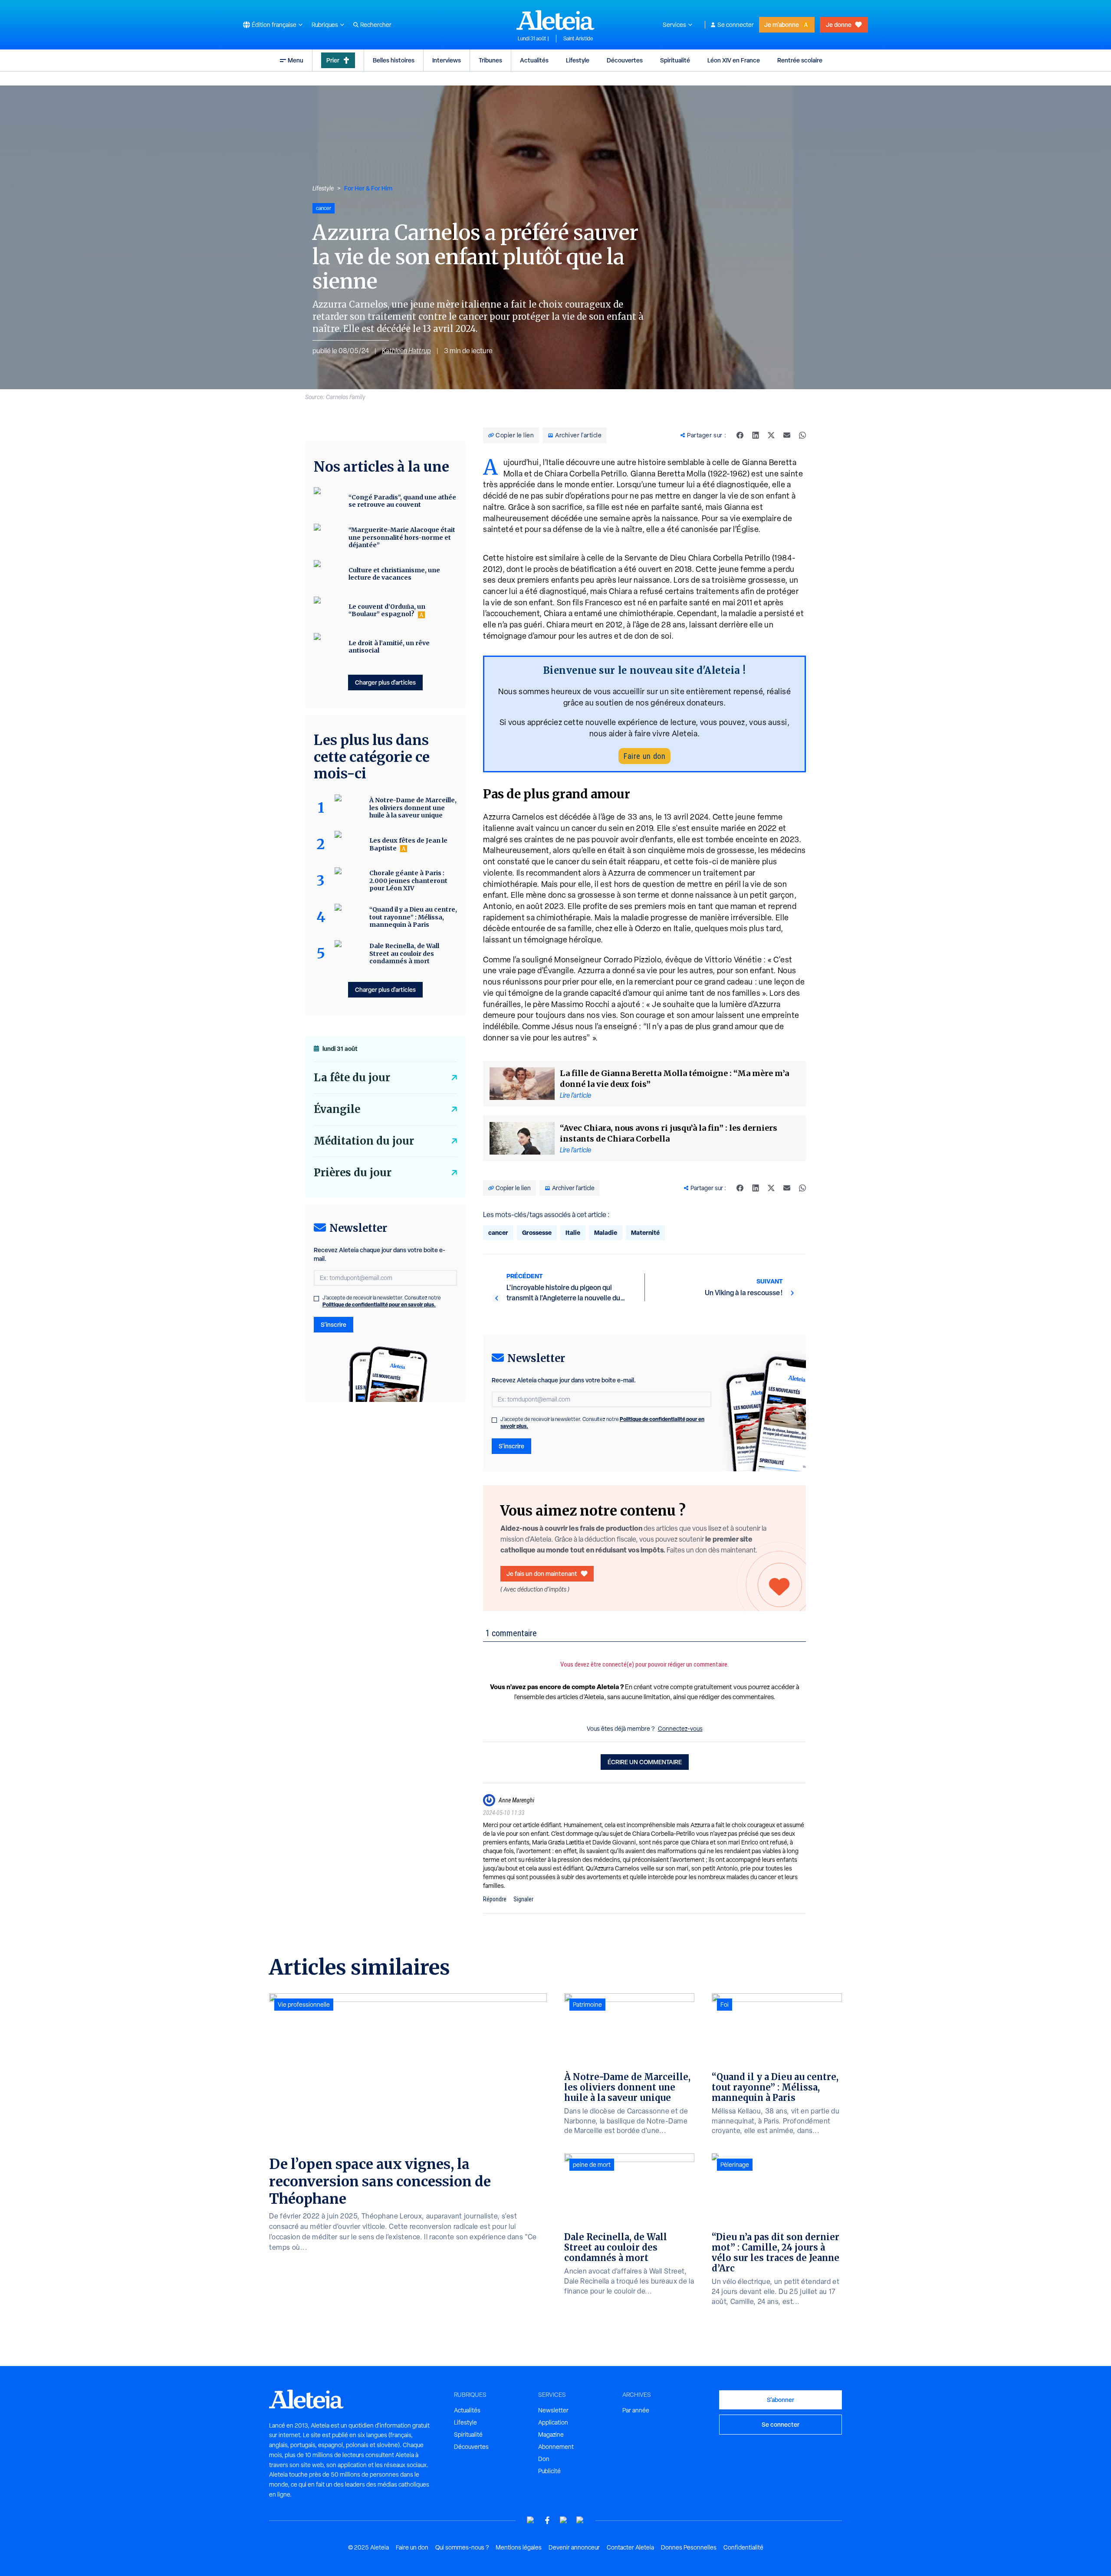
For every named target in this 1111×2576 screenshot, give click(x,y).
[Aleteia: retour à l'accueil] (555, 20)
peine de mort (592, 2165)
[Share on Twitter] (771, 435)
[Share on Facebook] (740, 435)
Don (544, 2459)
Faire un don (644, 756)
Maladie (606, 1232)
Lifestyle (578, 60)
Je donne (839, 25)
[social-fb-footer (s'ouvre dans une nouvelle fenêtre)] (547, 2520)
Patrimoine (587, 2005)
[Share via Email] (787, 435)
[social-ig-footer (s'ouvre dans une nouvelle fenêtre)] (580, 2520)
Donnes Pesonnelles (689, 2547)
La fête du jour (352, 1078)
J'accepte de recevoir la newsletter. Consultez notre (602, 1423)
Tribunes (490, 60)
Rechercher (376, 25)
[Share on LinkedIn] (756, 435)
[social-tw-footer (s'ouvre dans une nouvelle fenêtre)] (564, 2520)
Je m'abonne (782, 25)
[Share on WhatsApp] (802, 435)
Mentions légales (519, 2547)
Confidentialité (743, 2547)
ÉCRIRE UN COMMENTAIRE (645, 1762)
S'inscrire (511, 1446)
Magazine (551, 2435)
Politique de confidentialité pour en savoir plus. (379, 1304)
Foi (725, 2005)
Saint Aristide (578, 39)
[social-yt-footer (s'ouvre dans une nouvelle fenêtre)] (531, 2520)
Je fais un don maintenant (542, 1573)
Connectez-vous (680, 1729)
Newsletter (553, 2410)
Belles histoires (394, 60)
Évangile (337, 1109)
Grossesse (537, 1232)
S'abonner (781, 2400)
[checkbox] (494, 1420)
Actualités (534, 60)
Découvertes (625, 60)
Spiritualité (675, 60)
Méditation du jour (364, 1141)
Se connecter (736, 25)
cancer (498, 1232)
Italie (573, 1232)
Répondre (495, 1899)
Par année (636, 2410)
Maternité (645, 1232)
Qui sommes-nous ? (462, 2547)
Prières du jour (353, 1173)
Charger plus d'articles (385, 682)
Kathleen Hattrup (406, 351)
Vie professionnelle (304, 2005)
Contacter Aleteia (630, 2547)
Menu (296, 60)
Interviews (447, 60)
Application (553, 2422)
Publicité (549, 2471)
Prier (333, 60)
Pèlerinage (735, 2165)
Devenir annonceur (574, 2547)
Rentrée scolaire (800, 60)
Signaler (523, 1899)
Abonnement (556, 2447)
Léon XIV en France (734, 60)
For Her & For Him (368, 188)
